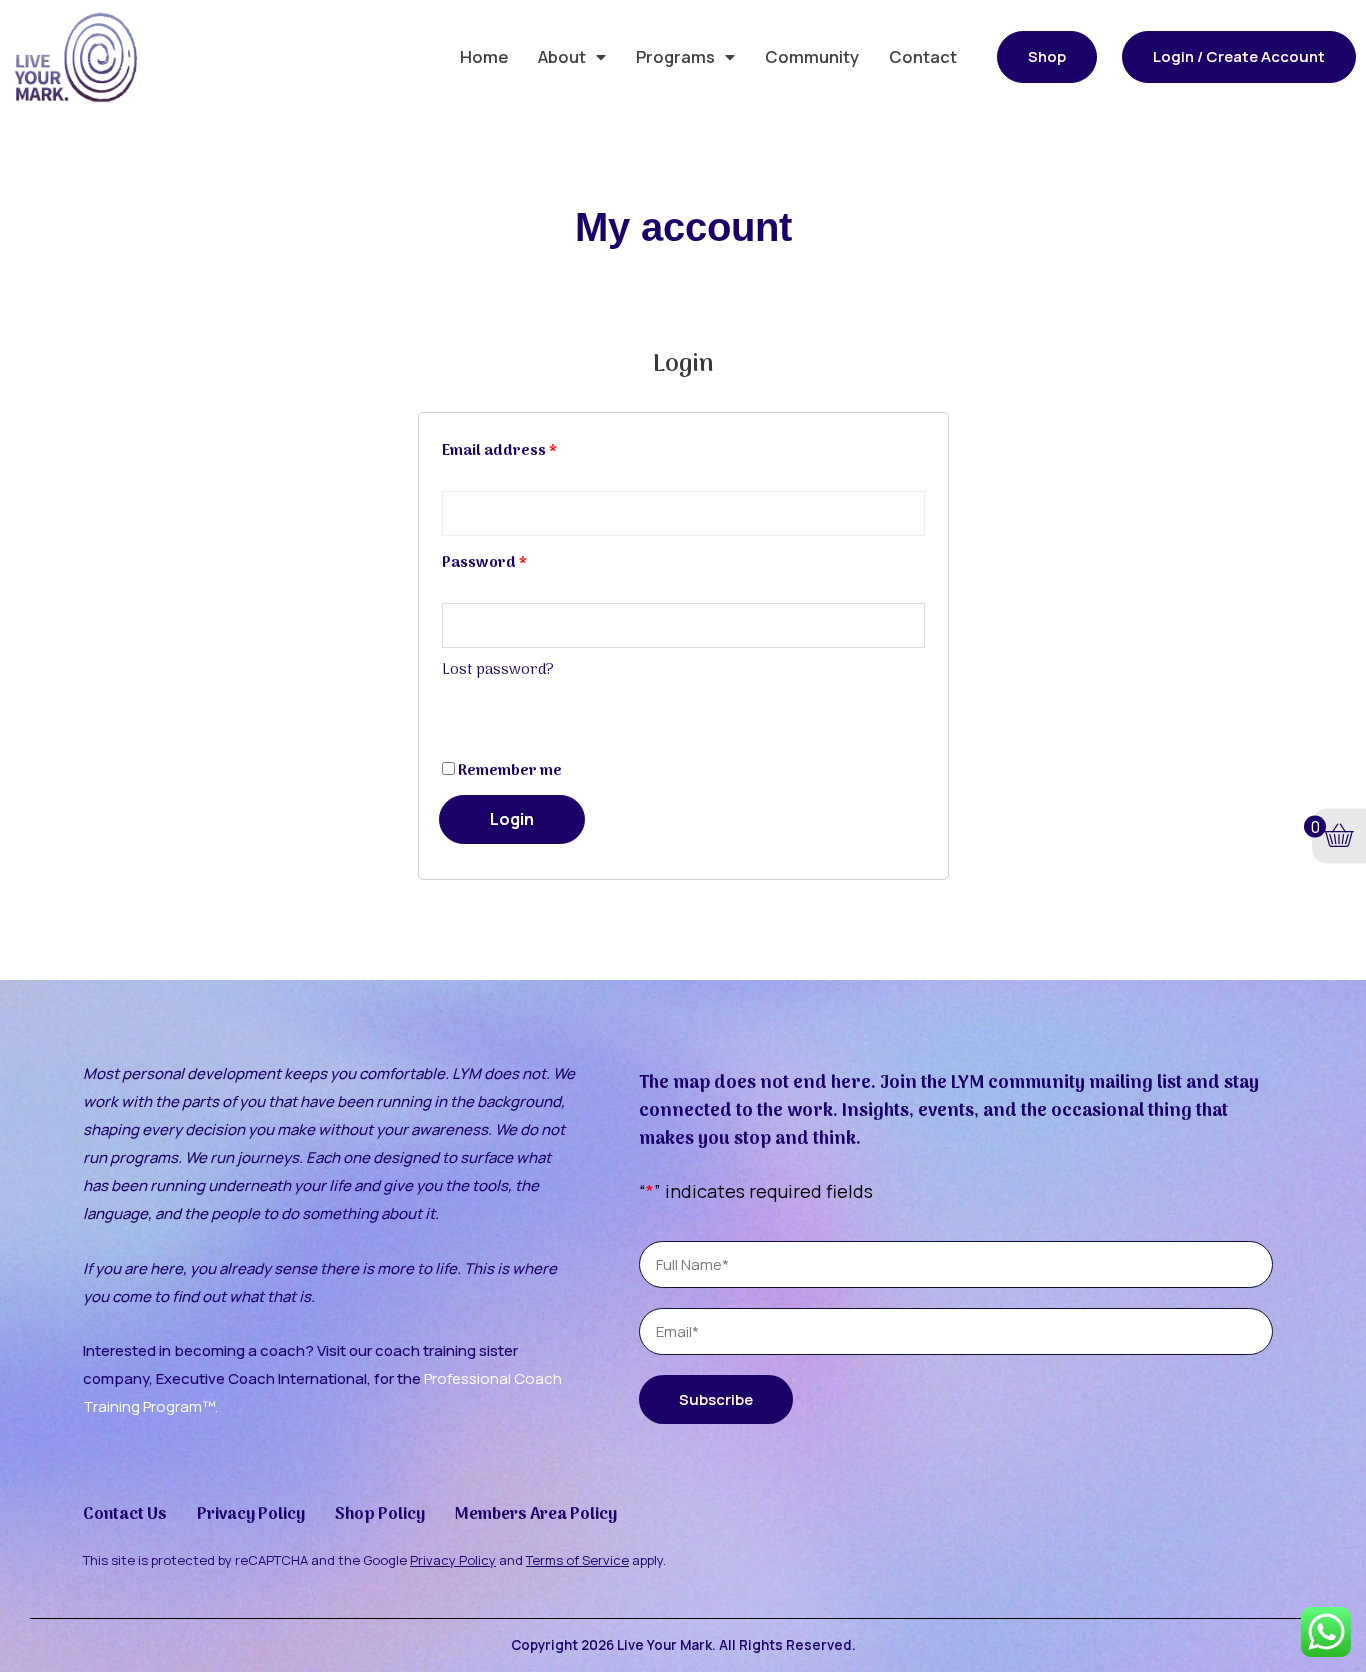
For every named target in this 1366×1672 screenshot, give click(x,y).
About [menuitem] (562, 56)
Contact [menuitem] (923, 56)
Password (484, 563)
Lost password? (498, 670)
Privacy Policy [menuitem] (251, 1514)
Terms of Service (577, 1560)
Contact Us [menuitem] (125, 1514)
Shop (1047, 56)
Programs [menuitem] (675, 56)
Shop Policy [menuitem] (380, 1514)
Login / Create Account (1239, 56)
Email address (499, 451)
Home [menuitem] (484, 56)
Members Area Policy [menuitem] (536, 1514)
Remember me (508, 771)
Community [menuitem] (812, 56)
